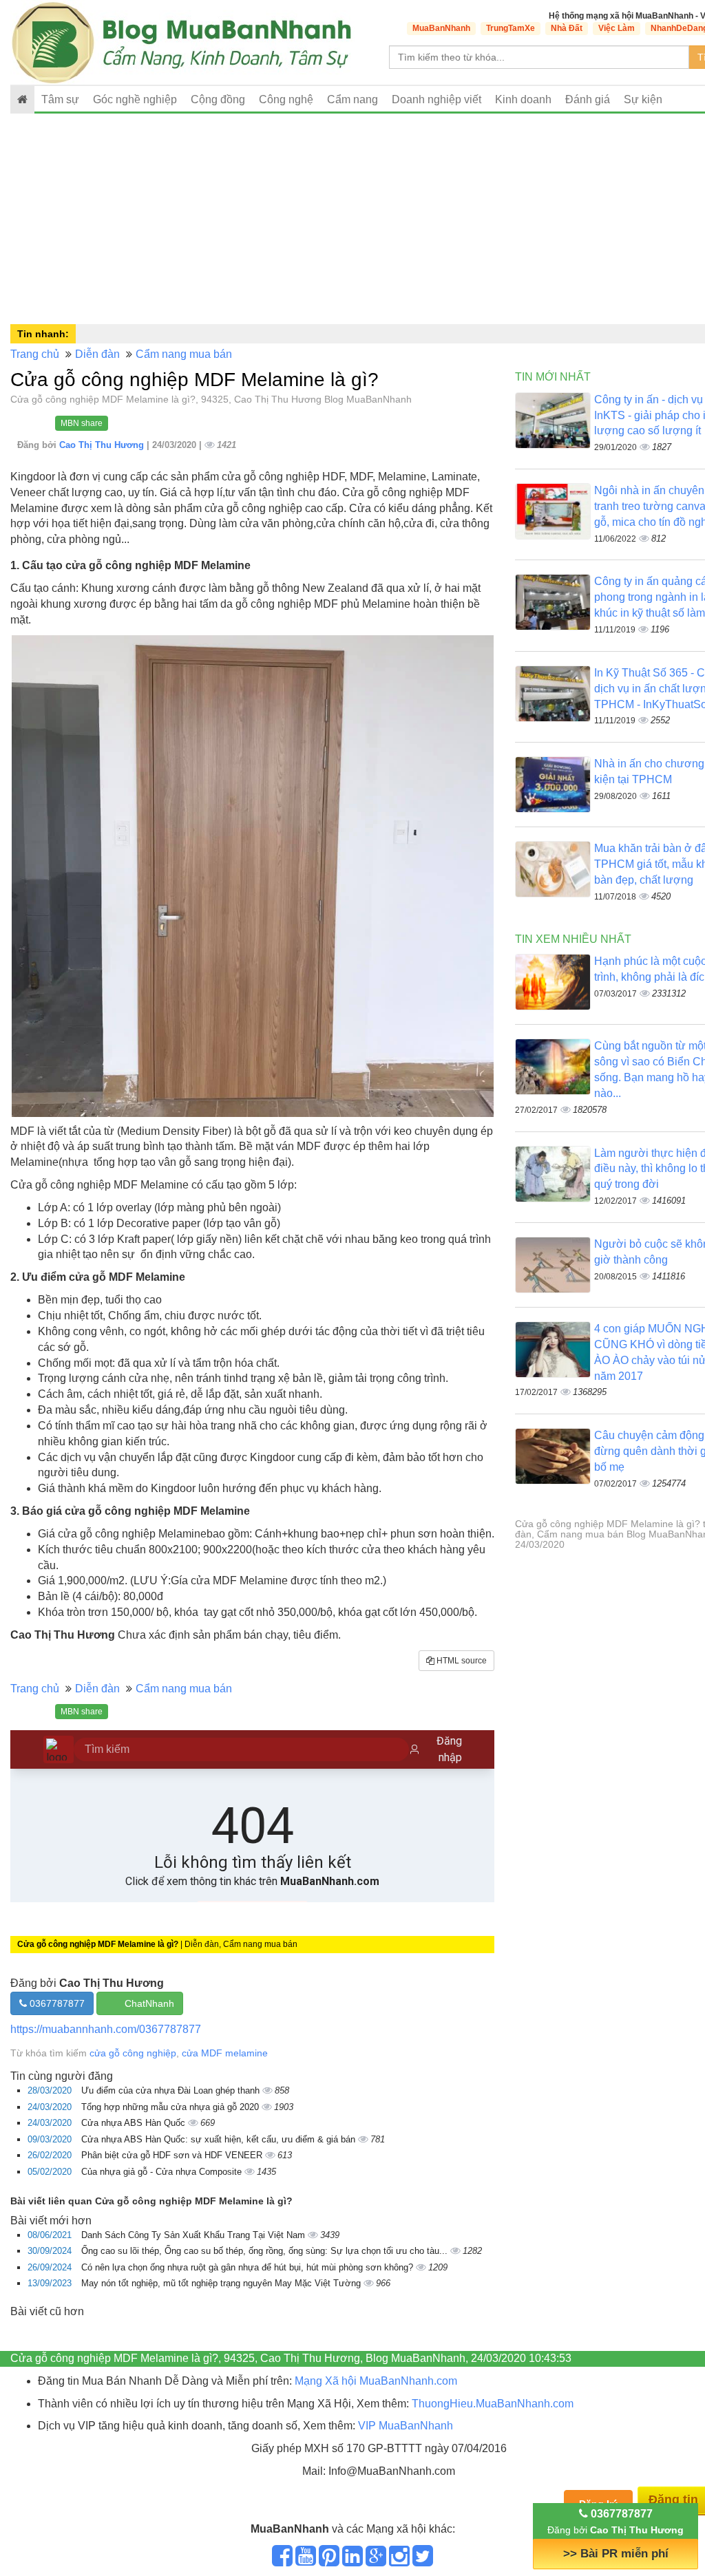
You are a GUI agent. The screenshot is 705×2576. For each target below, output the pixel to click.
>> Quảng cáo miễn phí (615, 2554)
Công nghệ (286, 99)
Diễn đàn (97, 354)
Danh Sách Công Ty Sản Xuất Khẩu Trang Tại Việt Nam (194, 2235)
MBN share (82, 423)
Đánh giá (588, 99)
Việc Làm (617, 28)
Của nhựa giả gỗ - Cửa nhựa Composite (163, 2172)
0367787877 (56, 2003)
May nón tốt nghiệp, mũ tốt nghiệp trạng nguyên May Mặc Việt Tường (222, 2283)
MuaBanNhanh (441, 28)
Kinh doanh (523, 99)
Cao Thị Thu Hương (103, 445)
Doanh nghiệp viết (436, 99)
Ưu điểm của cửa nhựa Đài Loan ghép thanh (172, 2090)
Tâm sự (60, 99)
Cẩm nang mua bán (184, 354)
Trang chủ (35, 354)
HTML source (461, 1661)
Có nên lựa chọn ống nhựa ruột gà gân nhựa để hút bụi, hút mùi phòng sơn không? (249, 2267)
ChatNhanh (149, 2003)
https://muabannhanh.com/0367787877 (106, 2029)
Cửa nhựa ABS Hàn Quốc (135, 2123)
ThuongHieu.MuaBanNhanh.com (493, 2404)
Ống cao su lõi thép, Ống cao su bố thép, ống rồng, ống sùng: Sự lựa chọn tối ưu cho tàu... (266, 2251)
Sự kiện (643, 99)
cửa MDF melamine (225, 2053)
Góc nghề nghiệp (135, 99)
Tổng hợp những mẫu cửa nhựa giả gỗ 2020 (171, 2107)
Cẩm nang (352, 99)
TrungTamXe (511, 28)
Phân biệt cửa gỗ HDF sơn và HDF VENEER (173, 2155)
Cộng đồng (218, 99)
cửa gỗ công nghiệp (133, 2053)
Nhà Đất (567, 28)
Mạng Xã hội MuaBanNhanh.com (376, 2381)
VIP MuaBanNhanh (406, 2426)
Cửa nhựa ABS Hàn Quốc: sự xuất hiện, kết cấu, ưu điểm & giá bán (220, 2139)
